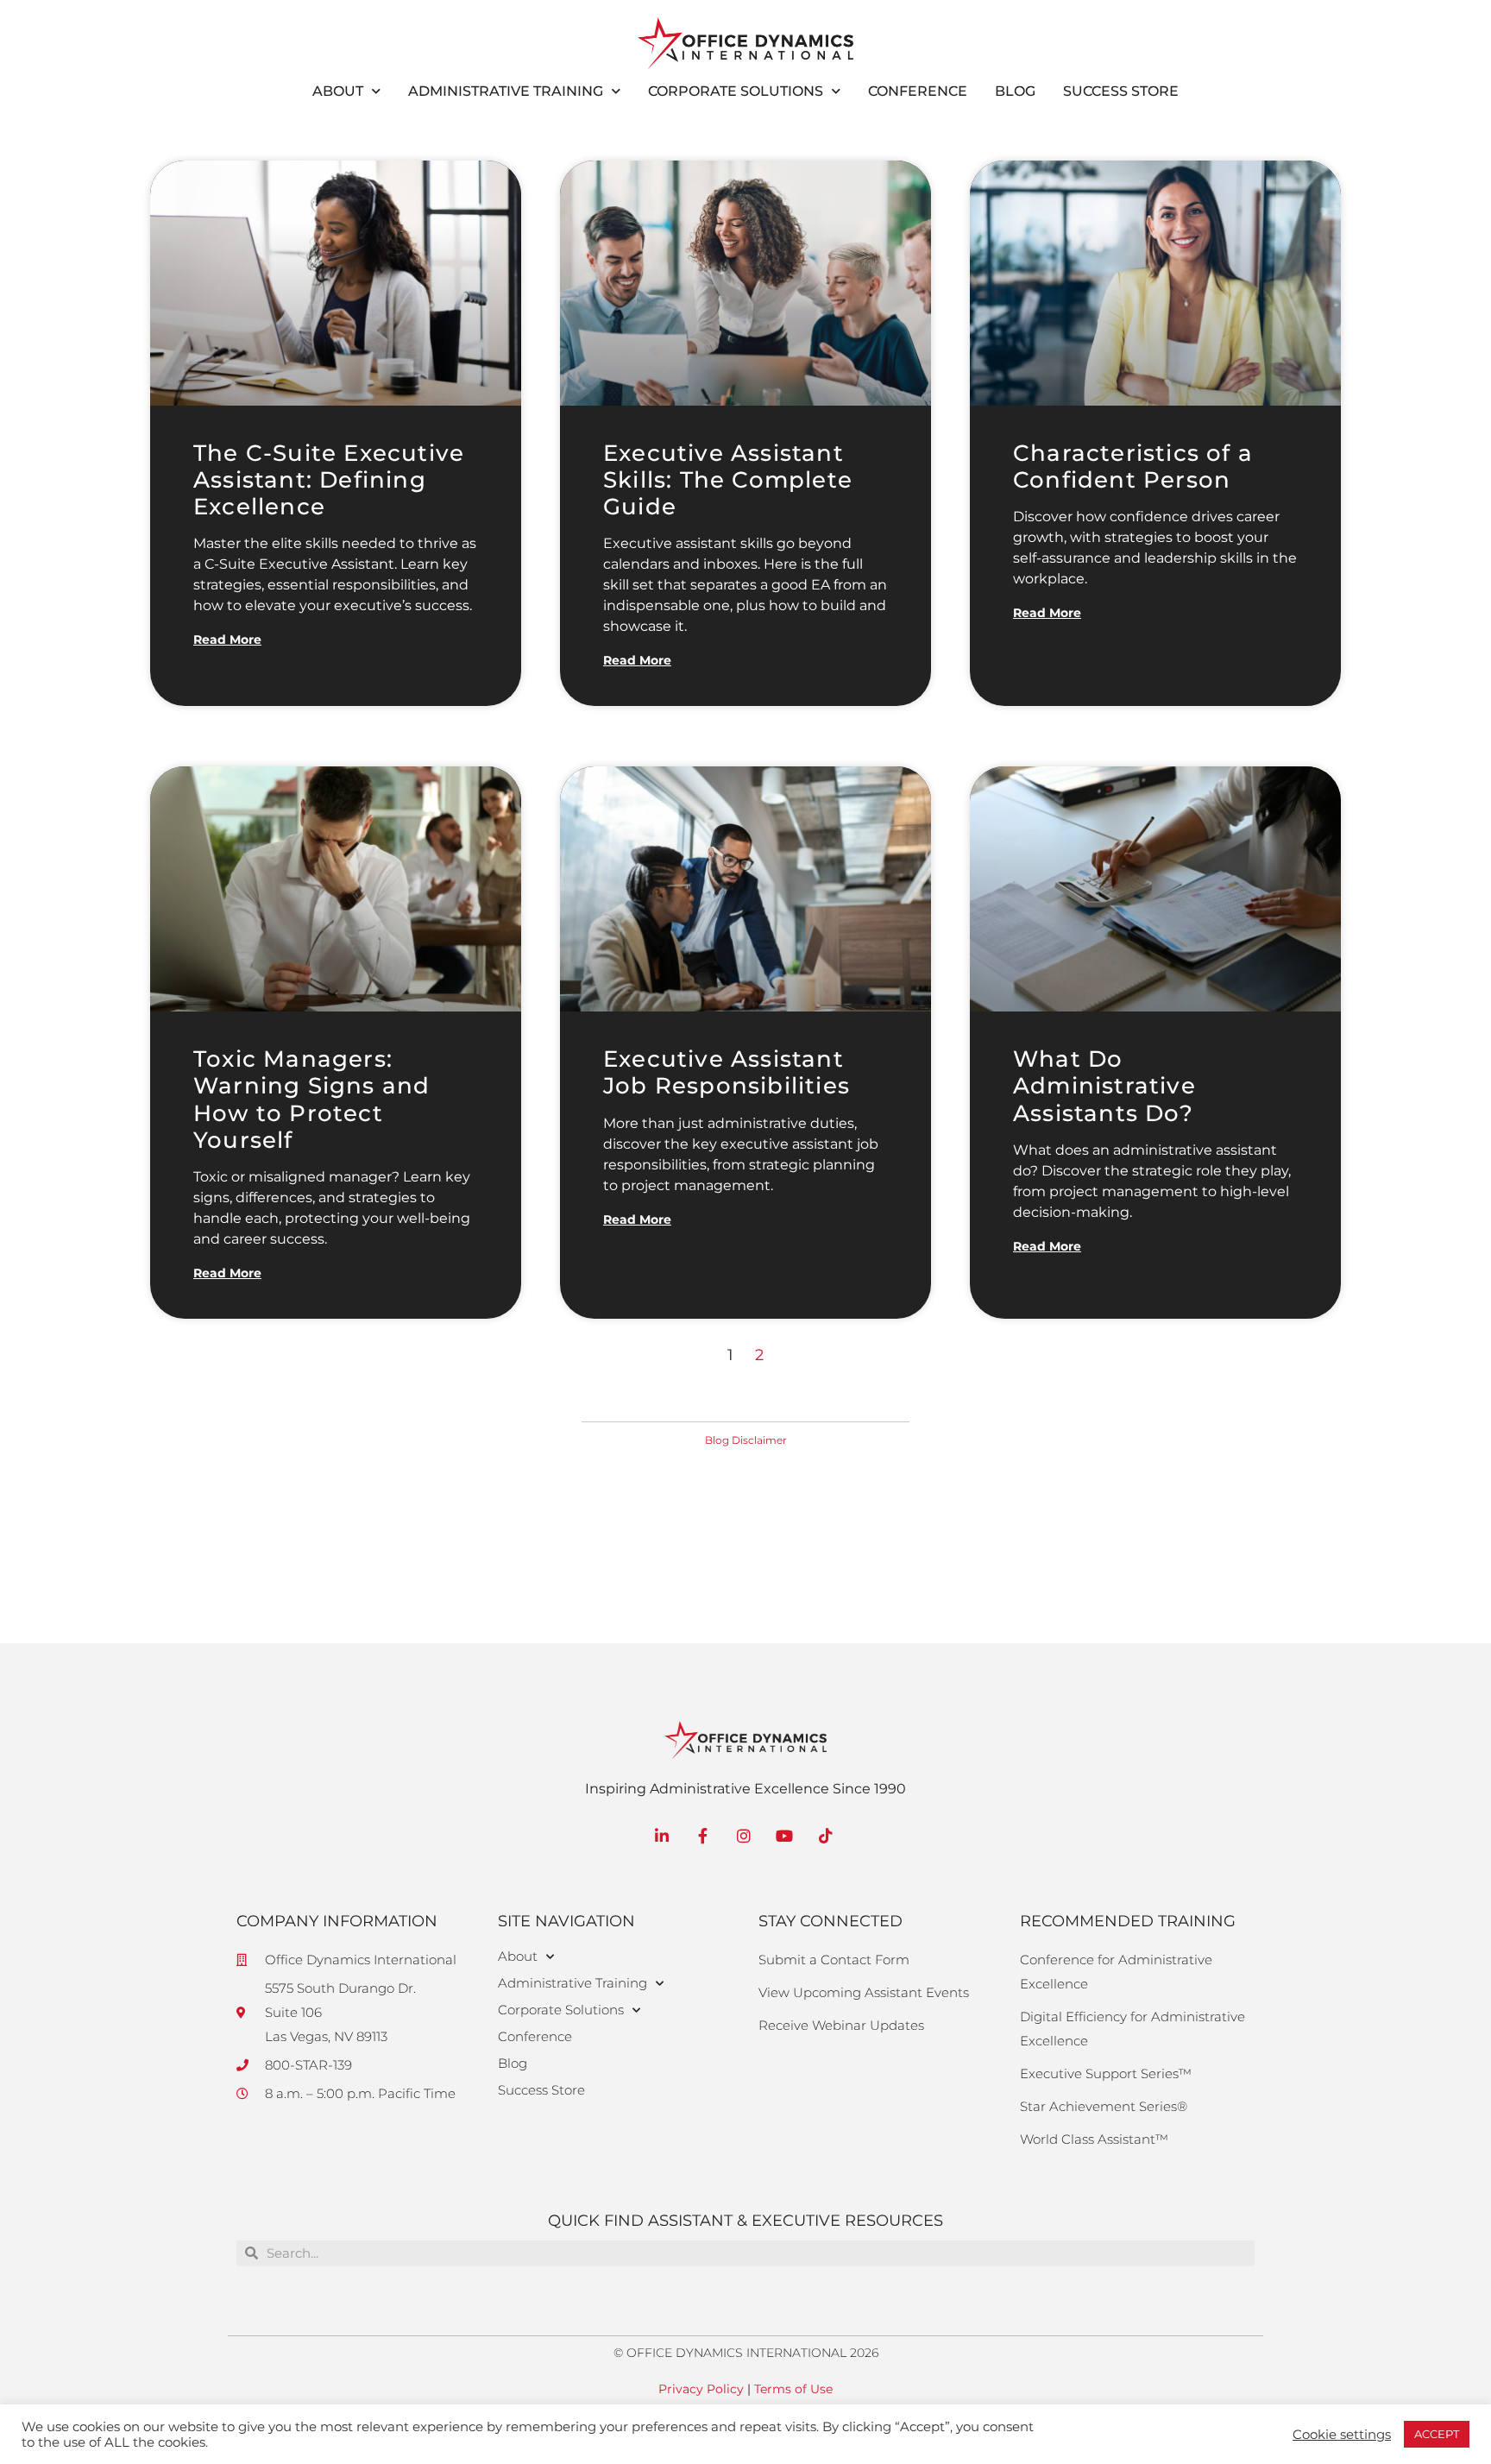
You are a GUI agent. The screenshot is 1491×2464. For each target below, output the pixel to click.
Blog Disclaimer (746, 1440)
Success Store (1121, 91)
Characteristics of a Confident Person (1133, 466)
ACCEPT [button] (1437, 2434)
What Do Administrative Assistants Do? (1104, 1086)
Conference (918, 91)
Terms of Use (793, 2389)
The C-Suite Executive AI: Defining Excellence (329, 480)
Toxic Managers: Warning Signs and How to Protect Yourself (311, 1100)
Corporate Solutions (736, 91)
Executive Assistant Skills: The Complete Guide (728, 480)
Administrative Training (506, 91)
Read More (227, 640)
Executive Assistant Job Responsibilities (727, 1072)
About (338, 91)
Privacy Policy (701, 2389)
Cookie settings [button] (1342, 2435)
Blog (1015, 91)
